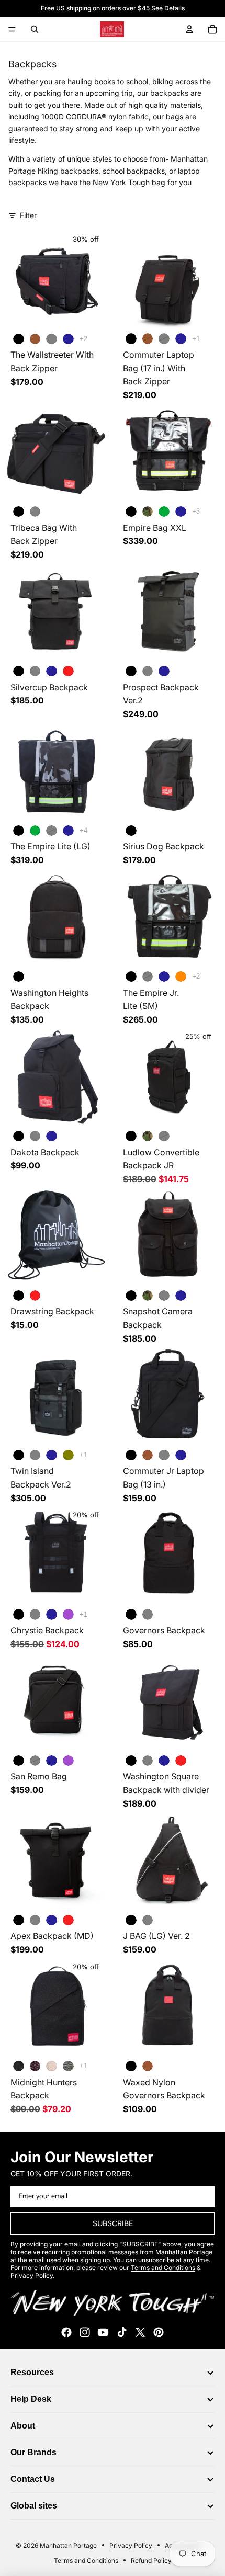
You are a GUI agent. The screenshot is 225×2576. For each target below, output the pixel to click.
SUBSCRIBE (113, 2224)
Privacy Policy (131, 2545)
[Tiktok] (122, 2332)
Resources (32, 2372)
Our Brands (33, 2452)
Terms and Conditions (86, 2561)
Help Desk (31, 2399)
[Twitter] (140, 2332)
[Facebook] (66, 2332)
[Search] (35, 29)
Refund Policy (151, 2561)
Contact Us (33, 2479)
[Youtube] (103, 2332)
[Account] (189, 29)
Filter (28, 215)
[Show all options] (83, 339)
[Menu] (12, 29)
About (23, 2426)
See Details (168, 8)
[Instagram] (85, 2332)
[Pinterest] (159, 2332)
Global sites (34, 2506)
